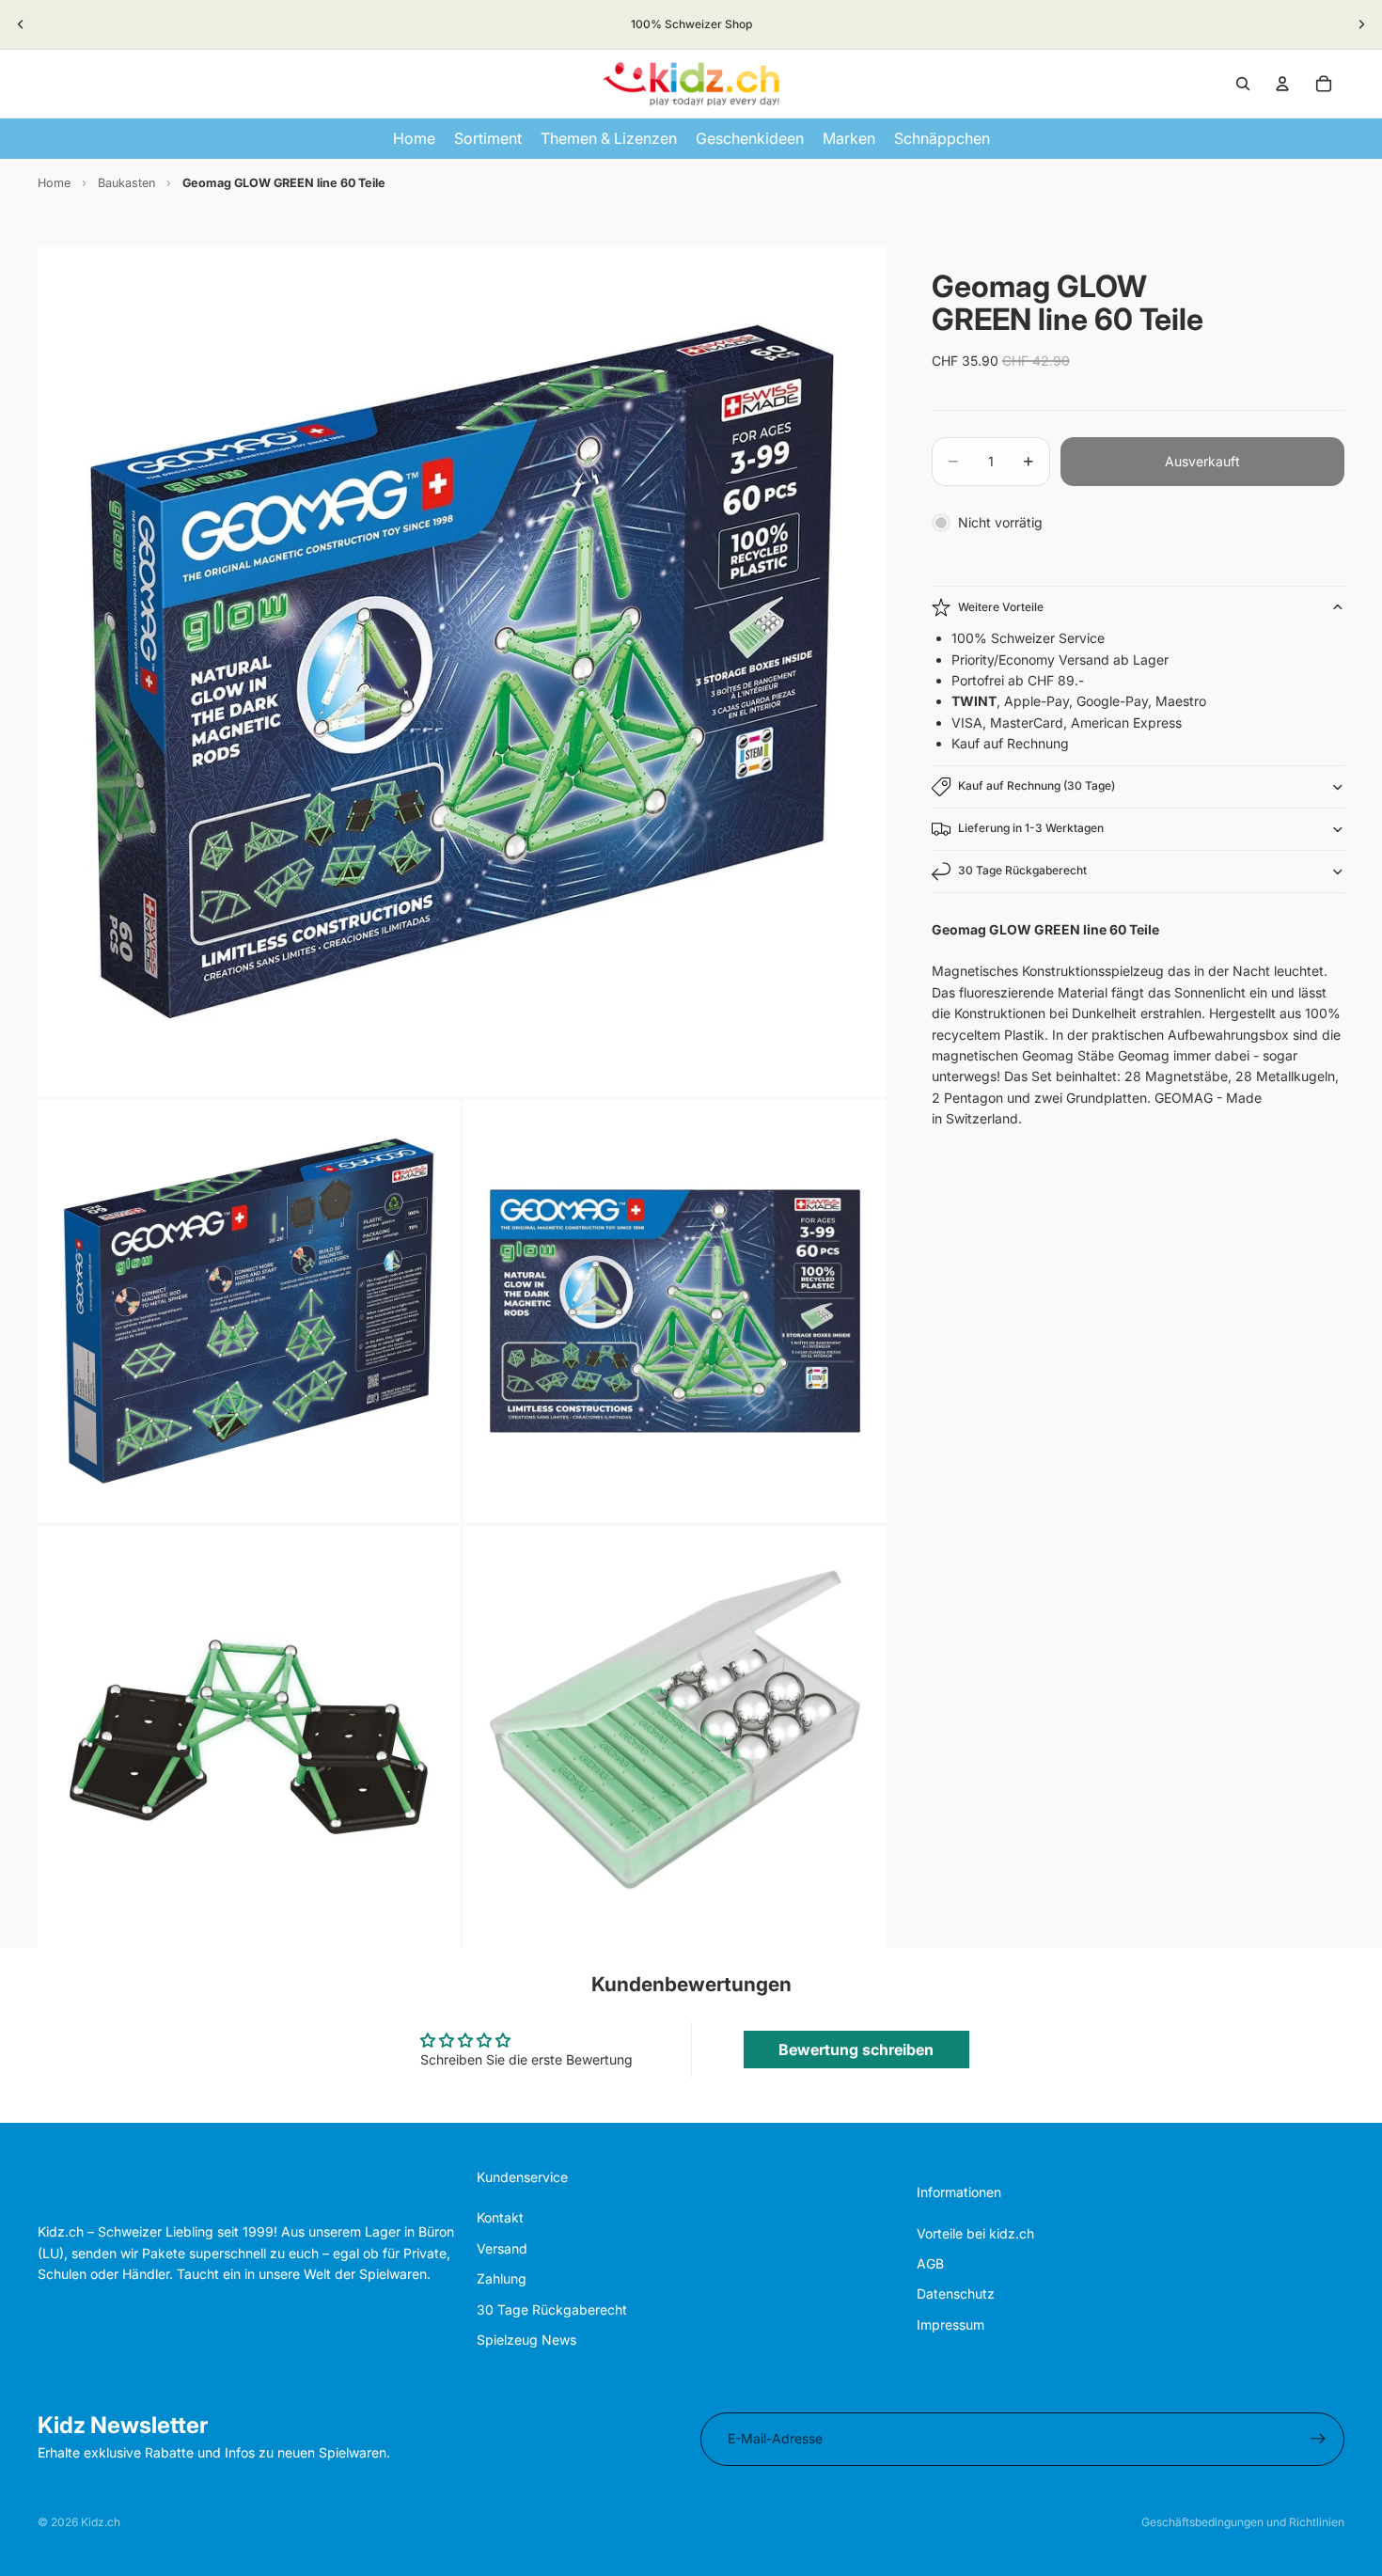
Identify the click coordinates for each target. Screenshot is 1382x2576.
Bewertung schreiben (856, 2050)
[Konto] (1282, 84)
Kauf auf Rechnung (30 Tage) (1036, 785)
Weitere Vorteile (1001, 607)
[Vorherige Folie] (21, 24)
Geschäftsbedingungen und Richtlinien (1243, 2522)
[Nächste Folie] (1361, 24)
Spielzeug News (526, 2340)
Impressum (950, 2325)
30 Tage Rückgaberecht (1022, 870)
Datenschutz (956, 2293)
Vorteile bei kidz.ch (975, 2233)
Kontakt (500, 2217)
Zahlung (502, 2278)
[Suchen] (1243, 84)
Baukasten (126, 183)
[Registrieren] (1318, 2439)
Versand (502, 2248)
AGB (930, 2263)
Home (54, 183)
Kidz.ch (101, 2522)
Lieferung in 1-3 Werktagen (1031, 828)
